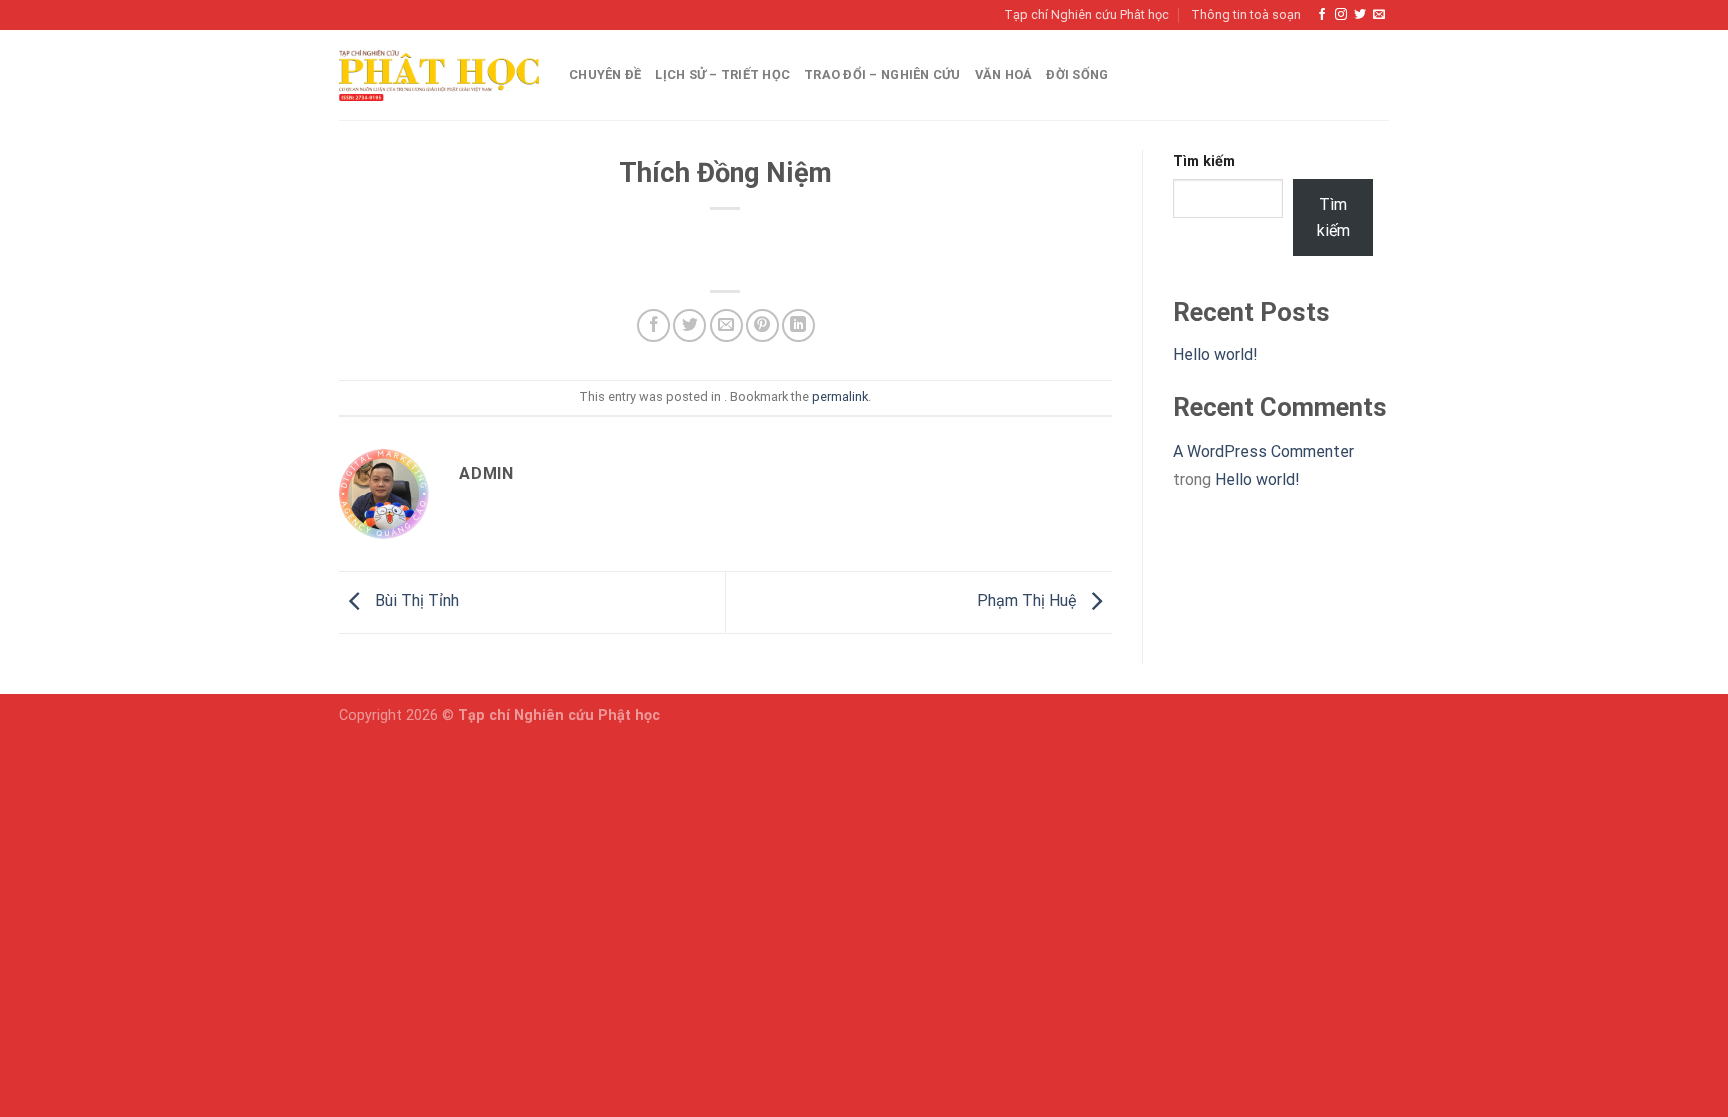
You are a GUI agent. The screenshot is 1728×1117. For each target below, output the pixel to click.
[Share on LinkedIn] (798, 325)
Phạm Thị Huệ (1028, 601)
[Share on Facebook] (653, 325)
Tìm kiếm (1204, 161)
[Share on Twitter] (689, 325)
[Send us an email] (1379, 15)
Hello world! (1215, 354)
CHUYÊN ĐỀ (605, 74)
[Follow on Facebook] (1322, 15)
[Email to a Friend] (726, 325)
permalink (840, 396)
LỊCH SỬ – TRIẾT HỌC (722, 74)
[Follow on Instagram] (1341, 15)
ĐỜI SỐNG (1077, 74)
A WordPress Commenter (1263, 451)
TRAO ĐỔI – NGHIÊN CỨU (882, 74)
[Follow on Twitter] (1360, 15)
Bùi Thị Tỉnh (415, 601)
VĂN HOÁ (1004, 74)
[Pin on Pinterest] (762, 325)
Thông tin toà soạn (1246, 14)
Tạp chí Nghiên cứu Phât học (1086, 14)
